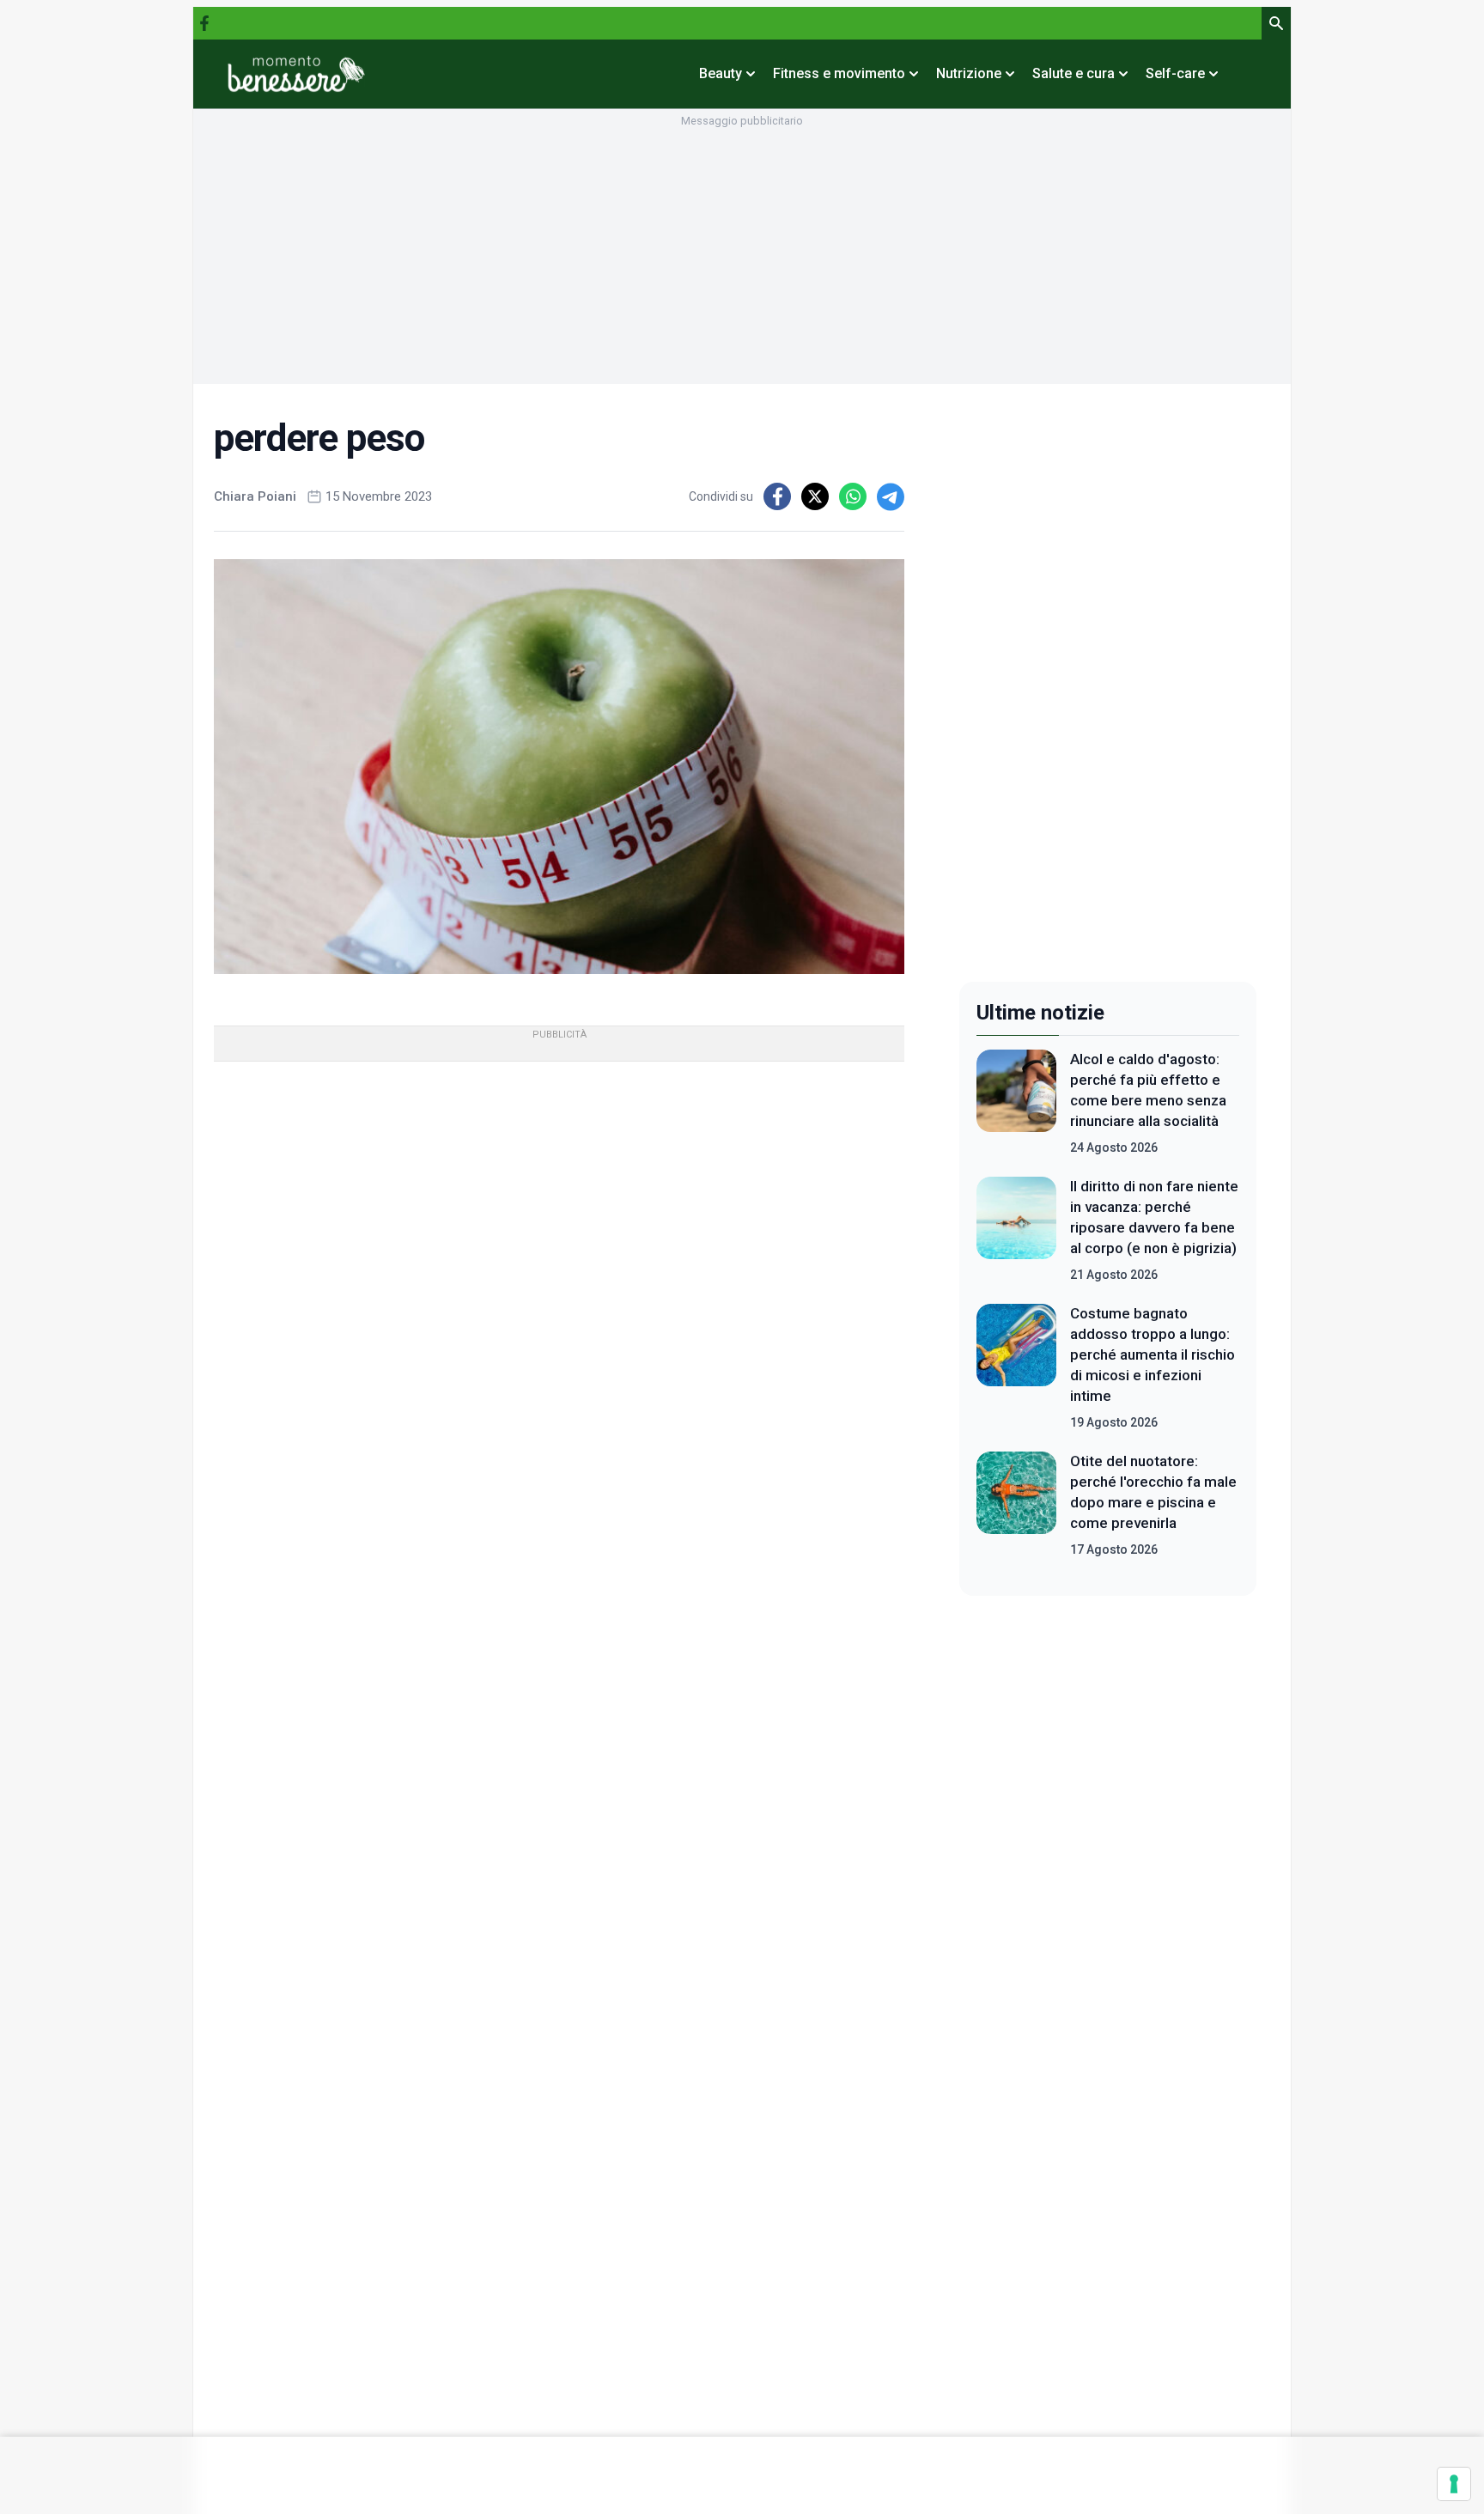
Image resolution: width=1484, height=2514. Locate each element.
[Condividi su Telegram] (891, 496)
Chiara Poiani (255, 496)
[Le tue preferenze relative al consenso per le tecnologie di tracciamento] (1454, 2484)
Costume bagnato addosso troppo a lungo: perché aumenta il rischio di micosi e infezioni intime (1153, 1354)
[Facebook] (204, 23)
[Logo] (296, 74)
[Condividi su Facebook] (777, 496)
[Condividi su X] (815, 496)
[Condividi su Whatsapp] (853, 496)
